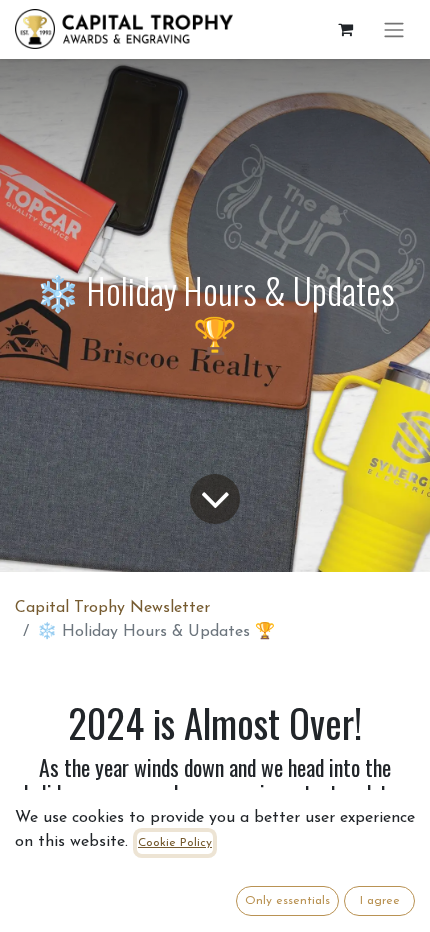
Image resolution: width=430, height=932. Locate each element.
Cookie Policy (175, 843)
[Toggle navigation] (394, 29)
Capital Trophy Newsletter (112, 608)
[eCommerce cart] (345, 29)
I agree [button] (380, 901)
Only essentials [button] (287, 901)
